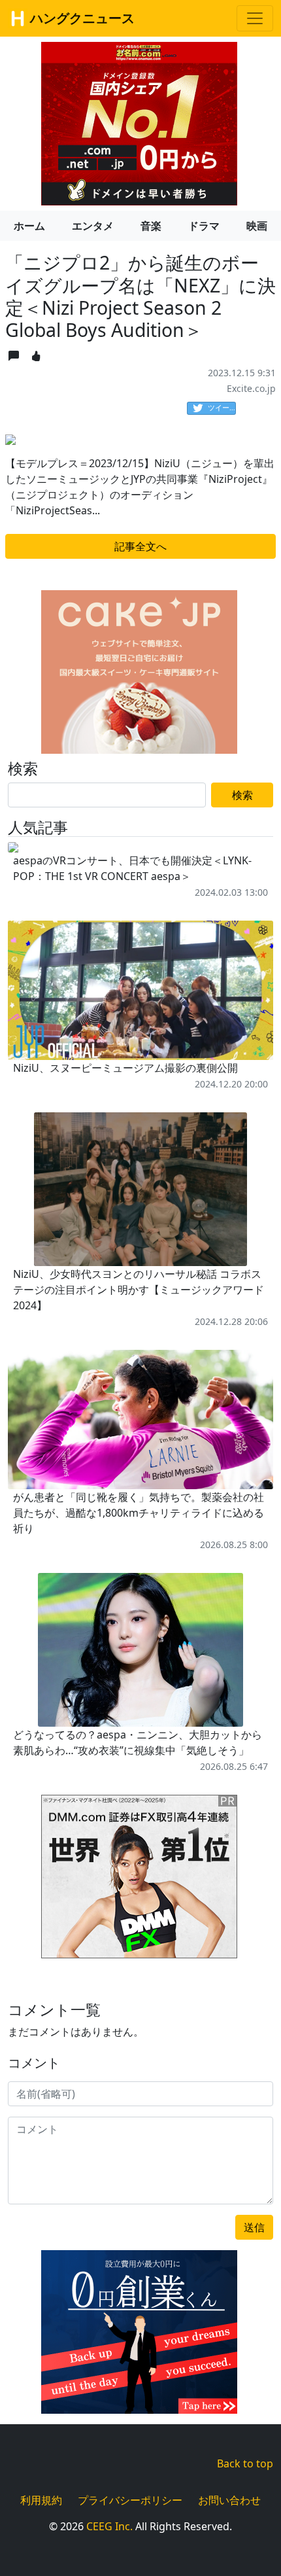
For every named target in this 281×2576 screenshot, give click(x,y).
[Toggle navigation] (255, 18)
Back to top (245, 2463)
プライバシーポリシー (130, 2500)
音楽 (151, 226)
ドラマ (204, 226)
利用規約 (41, 2500)
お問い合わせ (229, 2500)
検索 (242, 795)
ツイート (222, 407)
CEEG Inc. (109, 2526)
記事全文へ (140, 546)
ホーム (29, 226)
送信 (254, 2227)
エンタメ (93, 226)
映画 (257, 226)
